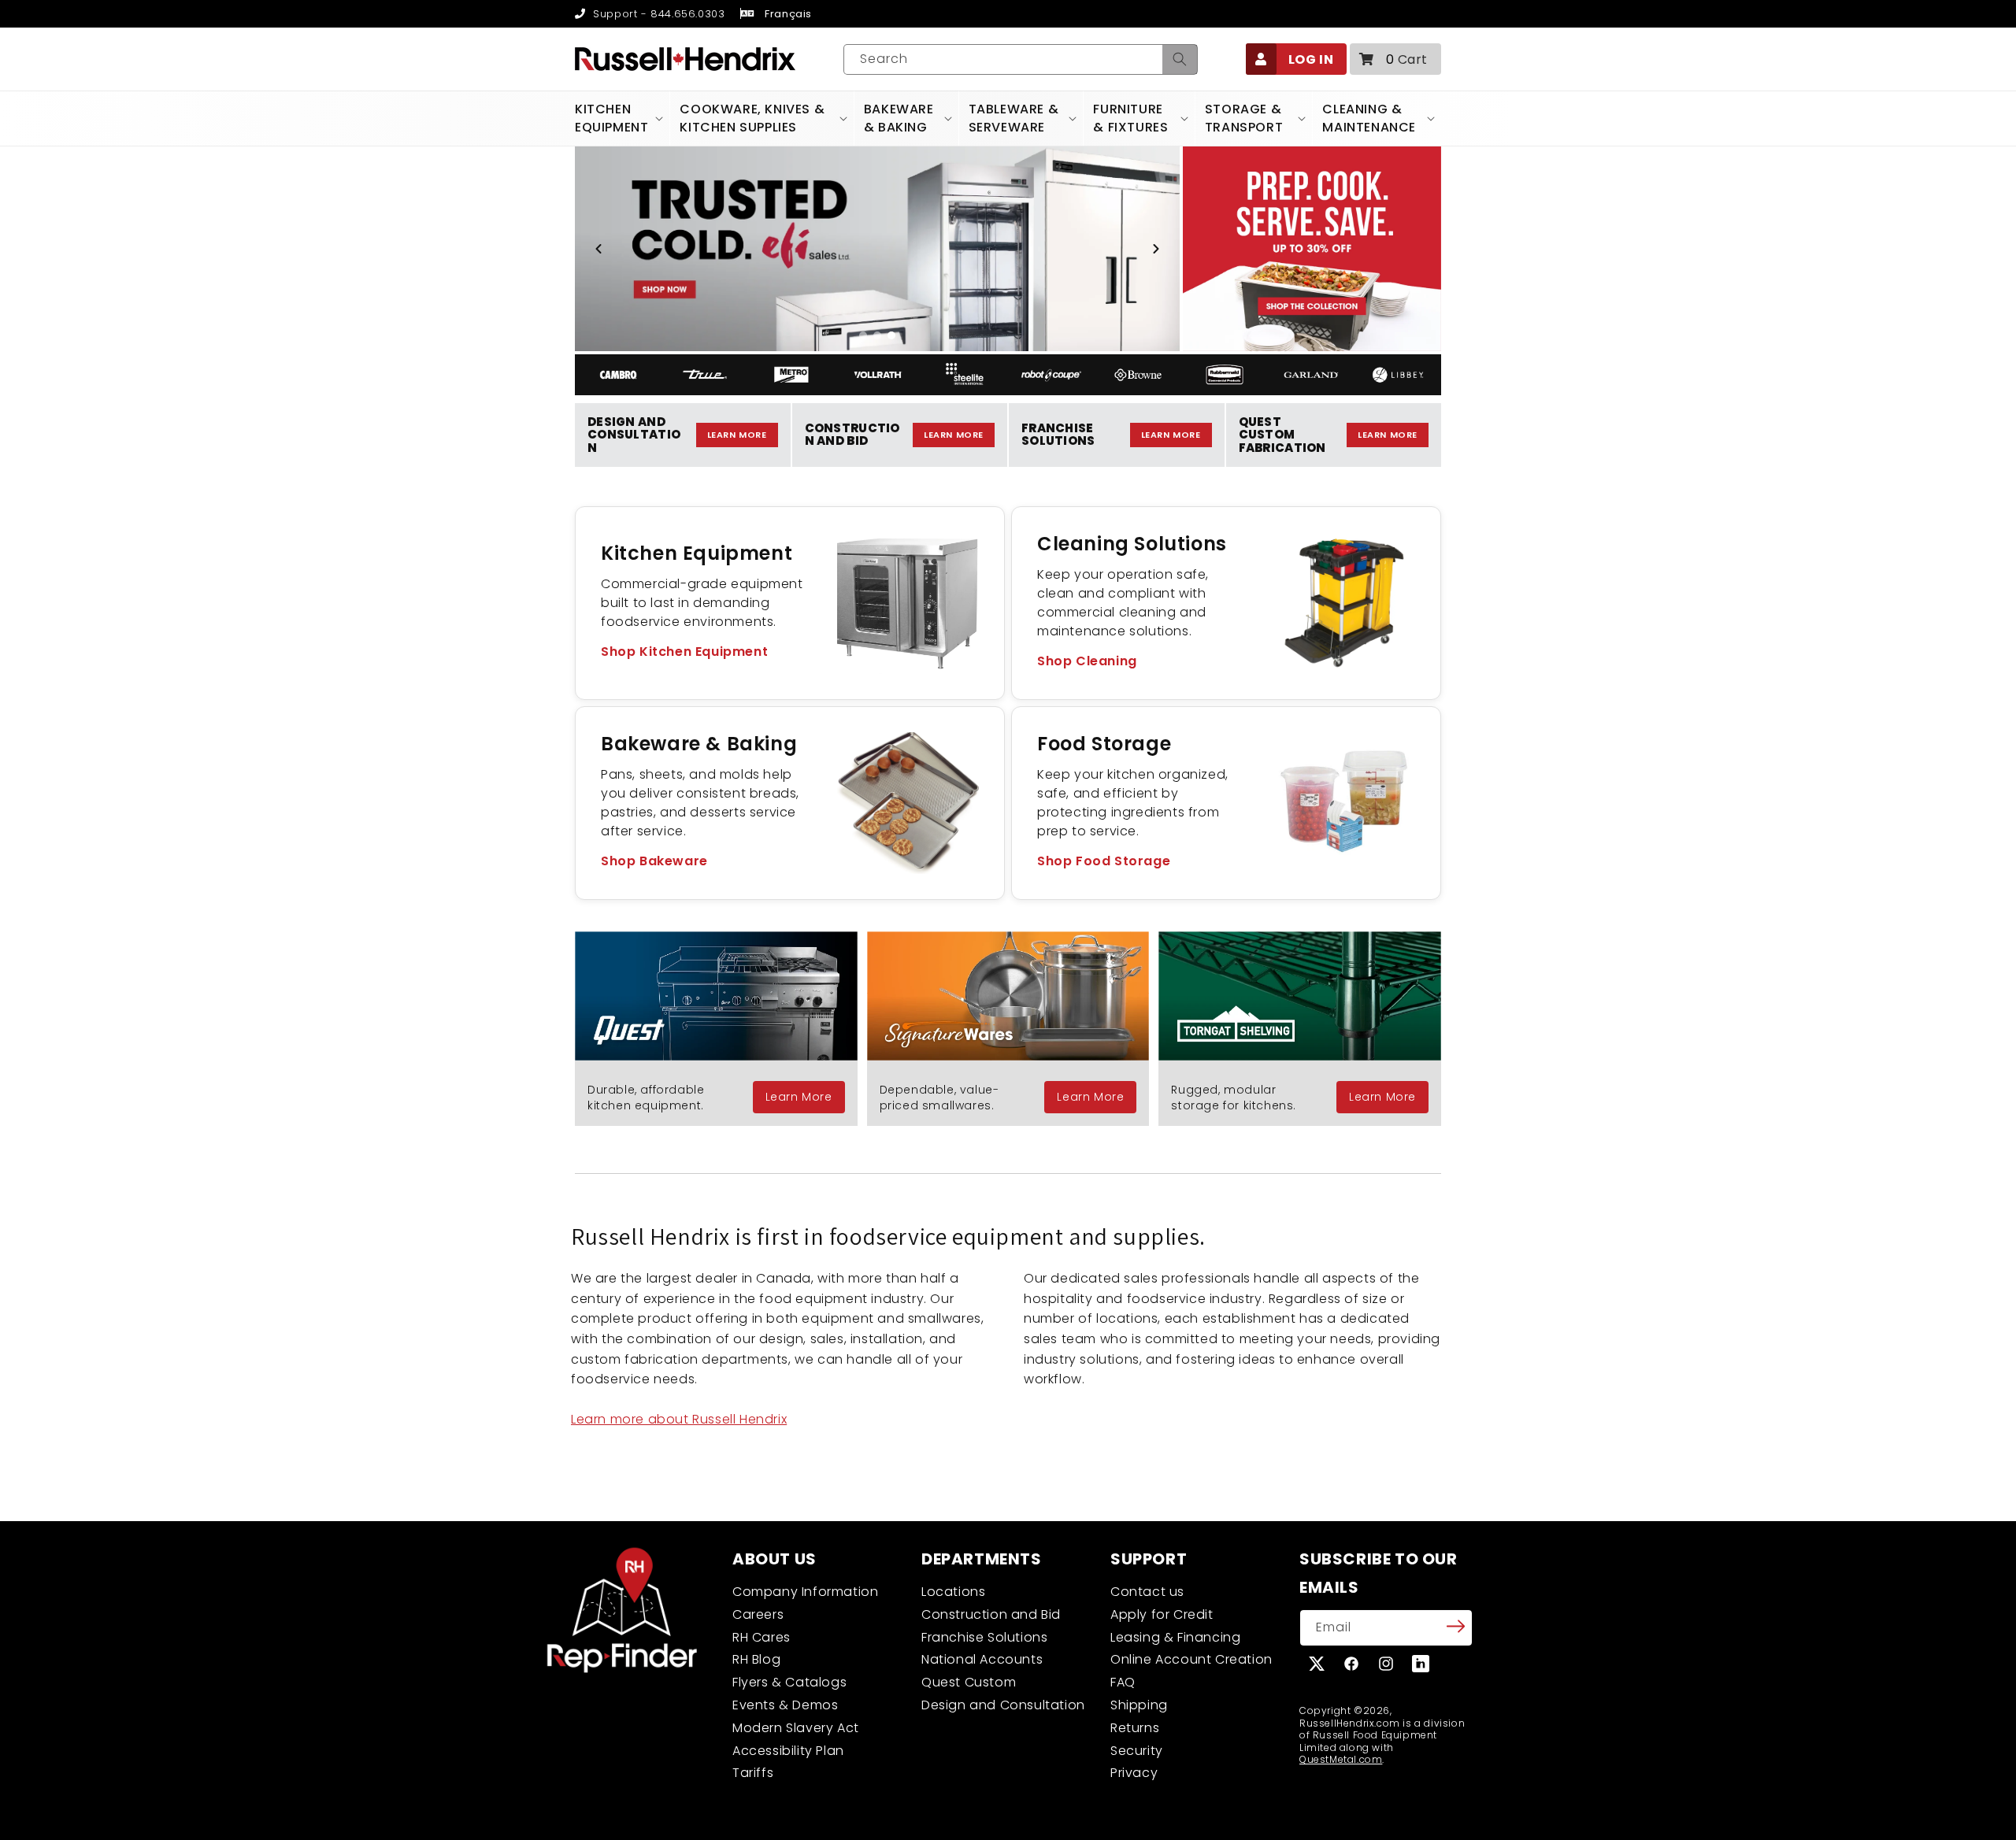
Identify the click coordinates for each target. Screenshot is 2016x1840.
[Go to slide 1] (863, 335)
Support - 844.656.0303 (657, 14)
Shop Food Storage (1104, 861)
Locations (953, 1592)
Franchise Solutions (984, 1637)
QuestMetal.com (1341, 1759)
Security (1137, 1751)
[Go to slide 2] (877, 335)
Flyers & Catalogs (789, 1682)
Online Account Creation (1191, 1659)
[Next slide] (1156, 249)
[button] (1395, 59)
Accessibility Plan (788, 1751)
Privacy (1134, 1773)
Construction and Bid (991, 1614)
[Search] (1180, 59)
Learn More (799, 1097)
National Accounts (982, 1659)
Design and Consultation (1003, 1705)
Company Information (805, 1592)
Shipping (1139, 1705)
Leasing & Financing (1175, 1637)
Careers (758, 1614)
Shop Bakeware (654, 861)
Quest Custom (969, 1682)
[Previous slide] (598, 249)
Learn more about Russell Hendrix (679, 1419)
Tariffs (753, 1773)
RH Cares (762, 1637)
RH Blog (756, 1659)
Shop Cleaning (1087, 661)
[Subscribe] (1455, 1627)
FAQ (1123, 1682)
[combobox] (1021, 59)
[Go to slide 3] (891, 335)
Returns (1135, 1728)
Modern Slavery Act (796, 1728)
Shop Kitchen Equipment (684, 652)
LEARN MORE (737, 435)
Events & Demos (785, 1705)
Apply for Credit (1162, 1614)
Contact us (1147, 1592)
